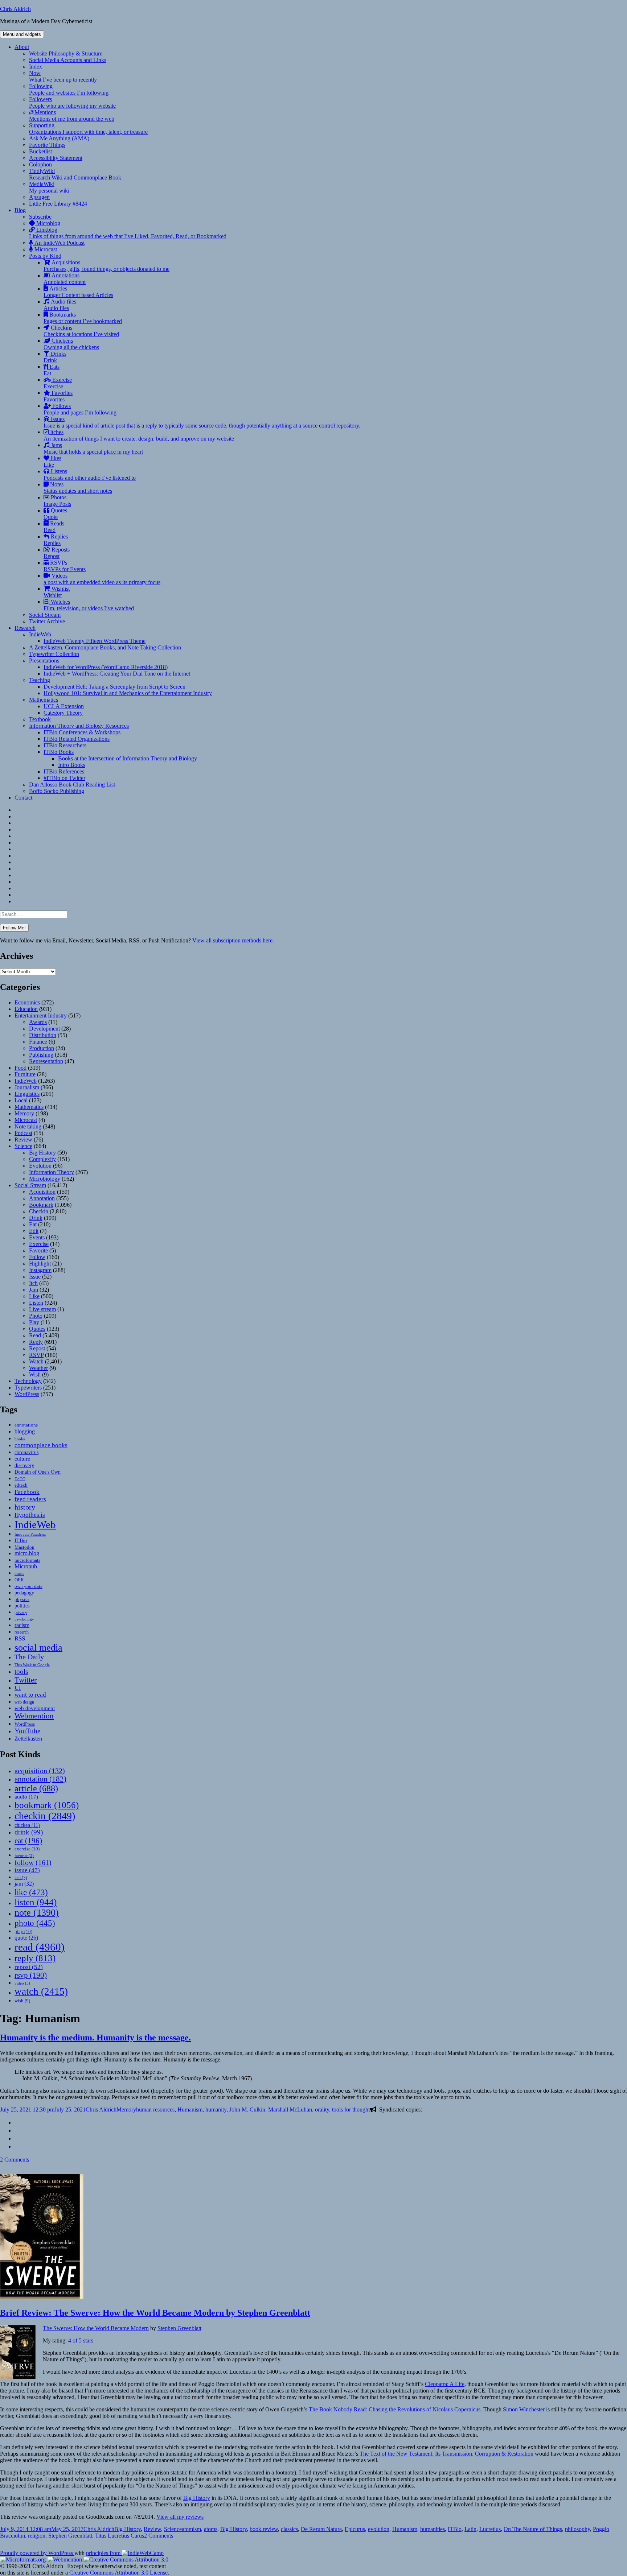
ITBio (21, 1540)
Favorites (58, 396)
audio (26, 1797)
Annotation (42, 1198)
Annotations (65, 279)
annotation (40, 1779)
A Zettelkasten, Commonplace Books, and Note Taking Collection (105, 647)
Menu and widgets (22, 34)
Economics (27, 1002)
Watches (89, 605)
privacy (21, 1613)
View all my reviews (180, 2517)
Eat (33, 1224)
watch (41, 1991)
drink (29, 1832)
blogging (25, 1431)
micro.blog (27, 1553)
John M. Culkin (247, 2109)
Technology (28, 1381)
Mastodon (24, 1547)
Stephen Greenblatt (179, 2328)
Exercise (58, 383)
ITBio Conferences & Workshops (82, 732)
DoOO (20, 1479)
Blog (20, 210)
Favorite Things (47, 145)
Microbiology (45, 1179)
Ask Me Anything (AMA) (59, 138)
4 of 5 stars (81, 2340)
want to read (30, 1695)
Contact (23, 798)
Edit (34, 1231)
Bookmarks (83, 318)
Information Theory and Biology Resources (79, 726)
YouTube (27, 1731)
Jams (93, 448)
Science (23, 1146)
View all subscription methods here (232, 940)
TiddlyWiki (75, 174)
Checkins (81, 331)
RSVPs (65, 566)
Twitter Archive (47, 621)
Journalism (27, 1087)
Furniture (25, 1074)
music (19, 1573)
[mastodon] (17, 2139)
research (22, 1632)
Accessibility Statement (56, 158)
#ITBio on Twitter (64, 778)
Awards (38, 1022)
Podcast (23, 1133)
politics (22, 1606)
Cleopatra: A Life (445, 2384)
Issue (35, 1277)
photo (35, 1923)
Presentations (44, 660)
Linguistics (27, 1094)
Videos (102, 579)
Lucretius (490, 2529)
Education (26, 1009)
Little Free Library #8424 (58, 204)
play (23, 1931)
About (22, 47)
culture (22, 1459)
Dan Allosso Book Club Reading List (72, 785)
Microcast (45, 249)
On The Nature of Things (533, 2529)
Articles (78, 292)
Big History (42, 1153)
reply (35, 1958)
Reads (54, 527)
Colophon (40, 164)
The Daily (29, 1657)
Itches (139, 435)
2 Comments (15, 2160)
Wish (35, 1374)
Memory (24, 1113)
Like (34, 1296)
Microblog (48, 223)
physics (22, 1599)
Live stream (42, 1309)
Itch (33, 1283)
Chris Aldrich (15, 9)
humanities (433, 2529)
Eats (52, 370)
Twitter (26, 1680)
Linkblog (128, 233)
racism (22, 1625)
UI (18, 1688)
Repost (37, 1348)
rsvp (31, 1975)
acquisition (40, 1771)
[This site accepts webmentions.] (65, 2560)
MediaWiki (49, 187)
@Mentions (72, 115)
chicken (27, 1825)
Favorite (38, 1250)
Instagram (40, 1270)
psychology (24, 1619)
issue (27, 1870)
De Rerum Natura (321, 2529)
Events (37, 1237)
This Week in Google (32, 1665)
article (36, 1788)
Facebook (27, 1492)
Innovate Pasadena (30, 1534)
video (22, 1983)
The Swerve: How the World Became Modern (96, 2328)
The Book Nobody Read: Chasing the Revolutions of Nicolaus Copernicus (395, 2409)
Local (21, 1100)
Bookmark (41, 1205)
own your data (28, 1586)
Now (63, 76)
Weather (38, 1368)
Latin (470, 2529)
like (31, 1892)
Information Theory (52, 1172)
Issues (202, 422)
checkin (45, 1816)
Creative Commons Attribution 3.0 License (118, 2573)
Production (42, 1048)
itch (21, 1878)
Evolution (40, 1166)
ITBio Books (59, 752)
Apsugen (39, 197)
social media (38, 1648)
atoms (211, 2529)
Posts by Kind (45, 256)
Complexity (42, 1159)
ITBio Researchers (65, 745)
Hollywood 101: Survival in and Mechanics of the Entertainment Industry (128, 693)
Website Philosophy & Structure (66, 53)
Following (69, 89)
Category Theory (63, 713)
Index (36, 67)
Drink (36, 1218)
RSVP (36, 1355)
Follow (37, 1257)
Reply (36, 1342)
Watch (36, 1361)
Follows (80, 409)
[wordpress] (17, 2131)
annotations (26, 1425)
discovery (24, 1465)
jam (24, 1884)
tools (21, 1671)
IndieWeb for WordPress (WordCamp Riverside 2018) (106, 667)
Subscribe (40, 217)
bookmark (47, 1805)
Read (35, 1335)
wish (22, 2001)
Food (21, 1068)
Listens (90, 474)
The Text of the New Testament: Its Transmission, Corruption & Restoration (446, 2454)
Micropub (26, 1566)
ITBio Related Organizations (77, 739)
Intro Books (72, 765)
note (37, 1913)
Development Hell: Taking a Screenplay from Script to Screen (114, 687)
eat (28, 1841)
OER (19, 1580)
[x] (17, 2123)
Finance (38, 1042)
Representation (46, 1061)
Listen (36, 1303)
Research (25, 628)
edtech (21, 1485)
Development (44, 1029)
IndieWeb (40, 634)
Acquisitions (106, 266)
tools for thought (351, 2109)
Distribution (43, 1035)
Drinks (55, 357)
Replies (56, 540)
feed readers (30, 1499)
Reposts (57, 553)
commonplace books (41, 1445)
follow (33, 1862)
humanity (216, 2109)
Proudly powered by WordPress (37, 2553)
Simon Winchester (524, 2409)
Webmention (34, 1716)
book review (264, 2529)
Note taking (28, 1126)
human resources (155, 2109)
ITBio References (64, 771)
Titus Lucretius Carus (120, 2536)
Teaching (40, 680)
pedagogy (24, 1593)
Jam (34, 1290)
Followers (72, 102)
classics (289, 2529)
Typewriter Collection (54, 654)
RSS (20, 1638)
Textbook (40, 719)
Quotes (55, 514)
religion (37, 2536)
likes (52, 461)
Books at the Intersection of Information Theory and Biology (128, 758)
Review (23, 1140)
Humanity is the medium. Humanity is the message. (95, 2038)
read (40, 1947)
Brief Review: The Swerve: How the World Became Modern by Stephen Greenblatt (155, 2313)
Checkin (39, 1211)
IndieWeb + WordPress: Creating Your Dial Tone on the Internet (117, 674)
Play (34, 1322)
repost (29, 1967)
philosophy (577, 2529)
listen (36, 1902)
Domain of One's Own (38, 1472)
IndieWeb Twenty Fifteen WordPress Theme (95, 641)
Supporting (88, 129)
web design (24, 1702)
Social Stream (45, 615)
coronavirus (26, 1452)
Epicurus (355, 2529)
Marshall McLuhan (290, 2109)
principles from (104, 2553)
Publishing (41, 1055)
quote (26, 1938)
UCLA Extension (64, 706)
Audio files (60, 305)
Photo (36, 1316)
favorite (24, 1856)
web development (35, 1708)
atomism (191, 2529)
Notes (78, 488)
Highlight (40, 1264)
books (20, 1439)
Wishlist (57, 592)
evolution (379, 2529)
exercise (27, 1849)
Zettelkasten (28, 1739)
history (25, 1507)
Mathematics (44, 700)
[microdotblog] (17, 2146)
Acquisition (42, 1192)
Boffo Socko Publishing (57, 791)
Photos (57, 501)
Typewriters (28, 1388)
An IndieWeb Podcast (59, 243)
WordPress (27, 1394)
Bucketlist (40, 151)
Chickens (71, 344)
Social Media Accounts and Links (68, 60)
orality (322, 2109)
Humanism (190, 2109)
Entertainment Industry (41, 1015)
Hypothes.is (30, 1515)
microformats (27, 1560)
